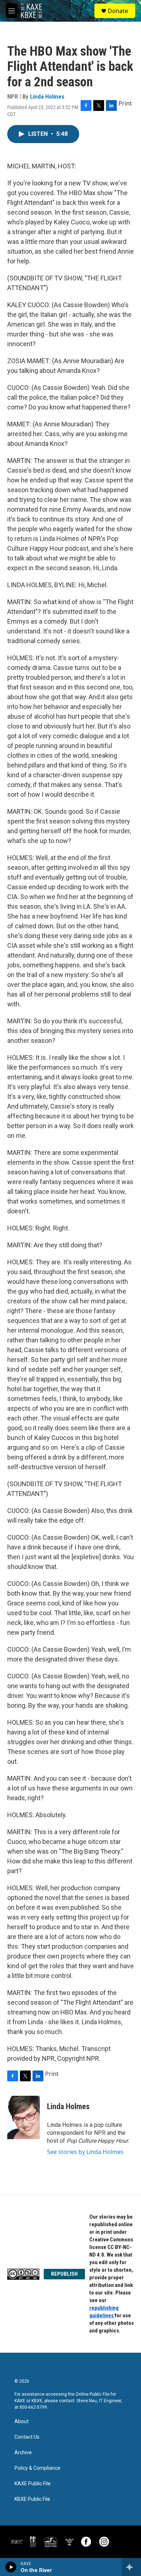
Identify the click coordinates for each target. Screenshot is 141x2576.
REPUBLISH (64, 2274)
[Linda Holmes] (23, 2117)
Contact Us (27, 2437)
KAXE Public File (33, 2484)
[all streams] (131, 2567)
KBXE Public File (32, 2499)
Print (125, 103)
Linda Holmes (47, 96)
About (22, 2422)
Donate (118, 11)
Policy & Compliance (37, 2468)
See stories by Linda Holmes (85, 2152)
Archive (23, 2453)
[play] (11, 2567)
